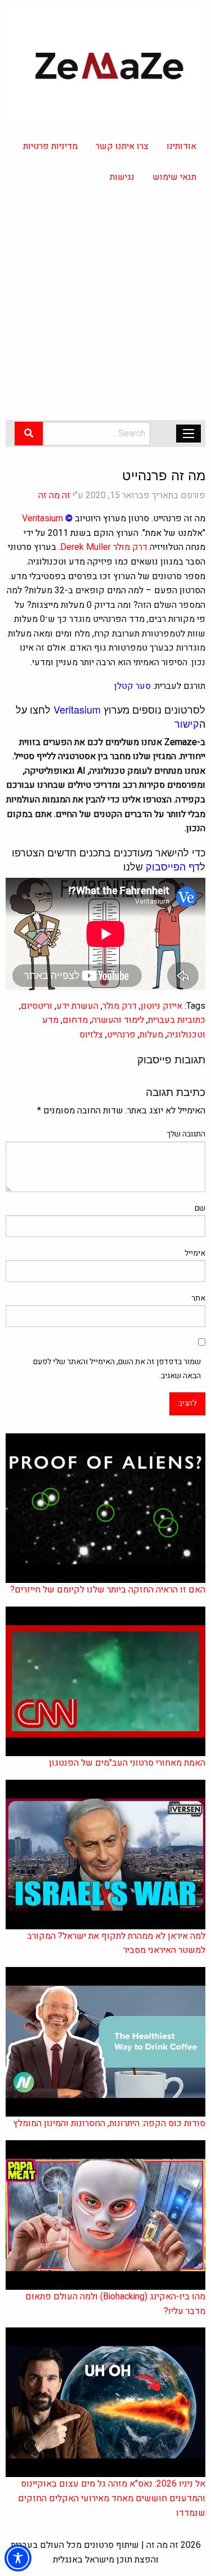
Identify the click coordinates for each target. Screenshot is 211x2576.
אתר (198, 1298)
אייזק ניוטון (161, 1006)
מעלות (151, 1035)
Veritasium (42, 518)
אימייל (195, 1253)
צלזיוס (91, 1035)
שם (200, 1208)
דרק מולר (130, 547)
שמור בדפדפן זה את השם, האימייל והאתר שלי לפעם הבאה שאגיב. (117, 1369)
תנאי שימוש (174, 177)
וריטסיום (37, 1006)
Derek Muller (86, 547)
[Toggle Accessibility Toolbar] (18, 2558)
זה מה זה (54, 495)
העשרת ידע (77, 1006)
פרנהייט (121, 1035)
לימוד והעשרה (118, 1020)
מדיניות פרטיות (50, 146)
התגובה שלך (186, 1134)
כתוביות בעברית (177, 1020)
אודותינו (181, 146)
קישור (187, 723)
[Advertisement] (105, 309)
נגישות (122, 177)
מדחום (75, 1020)
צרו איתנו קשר (122, 146)
